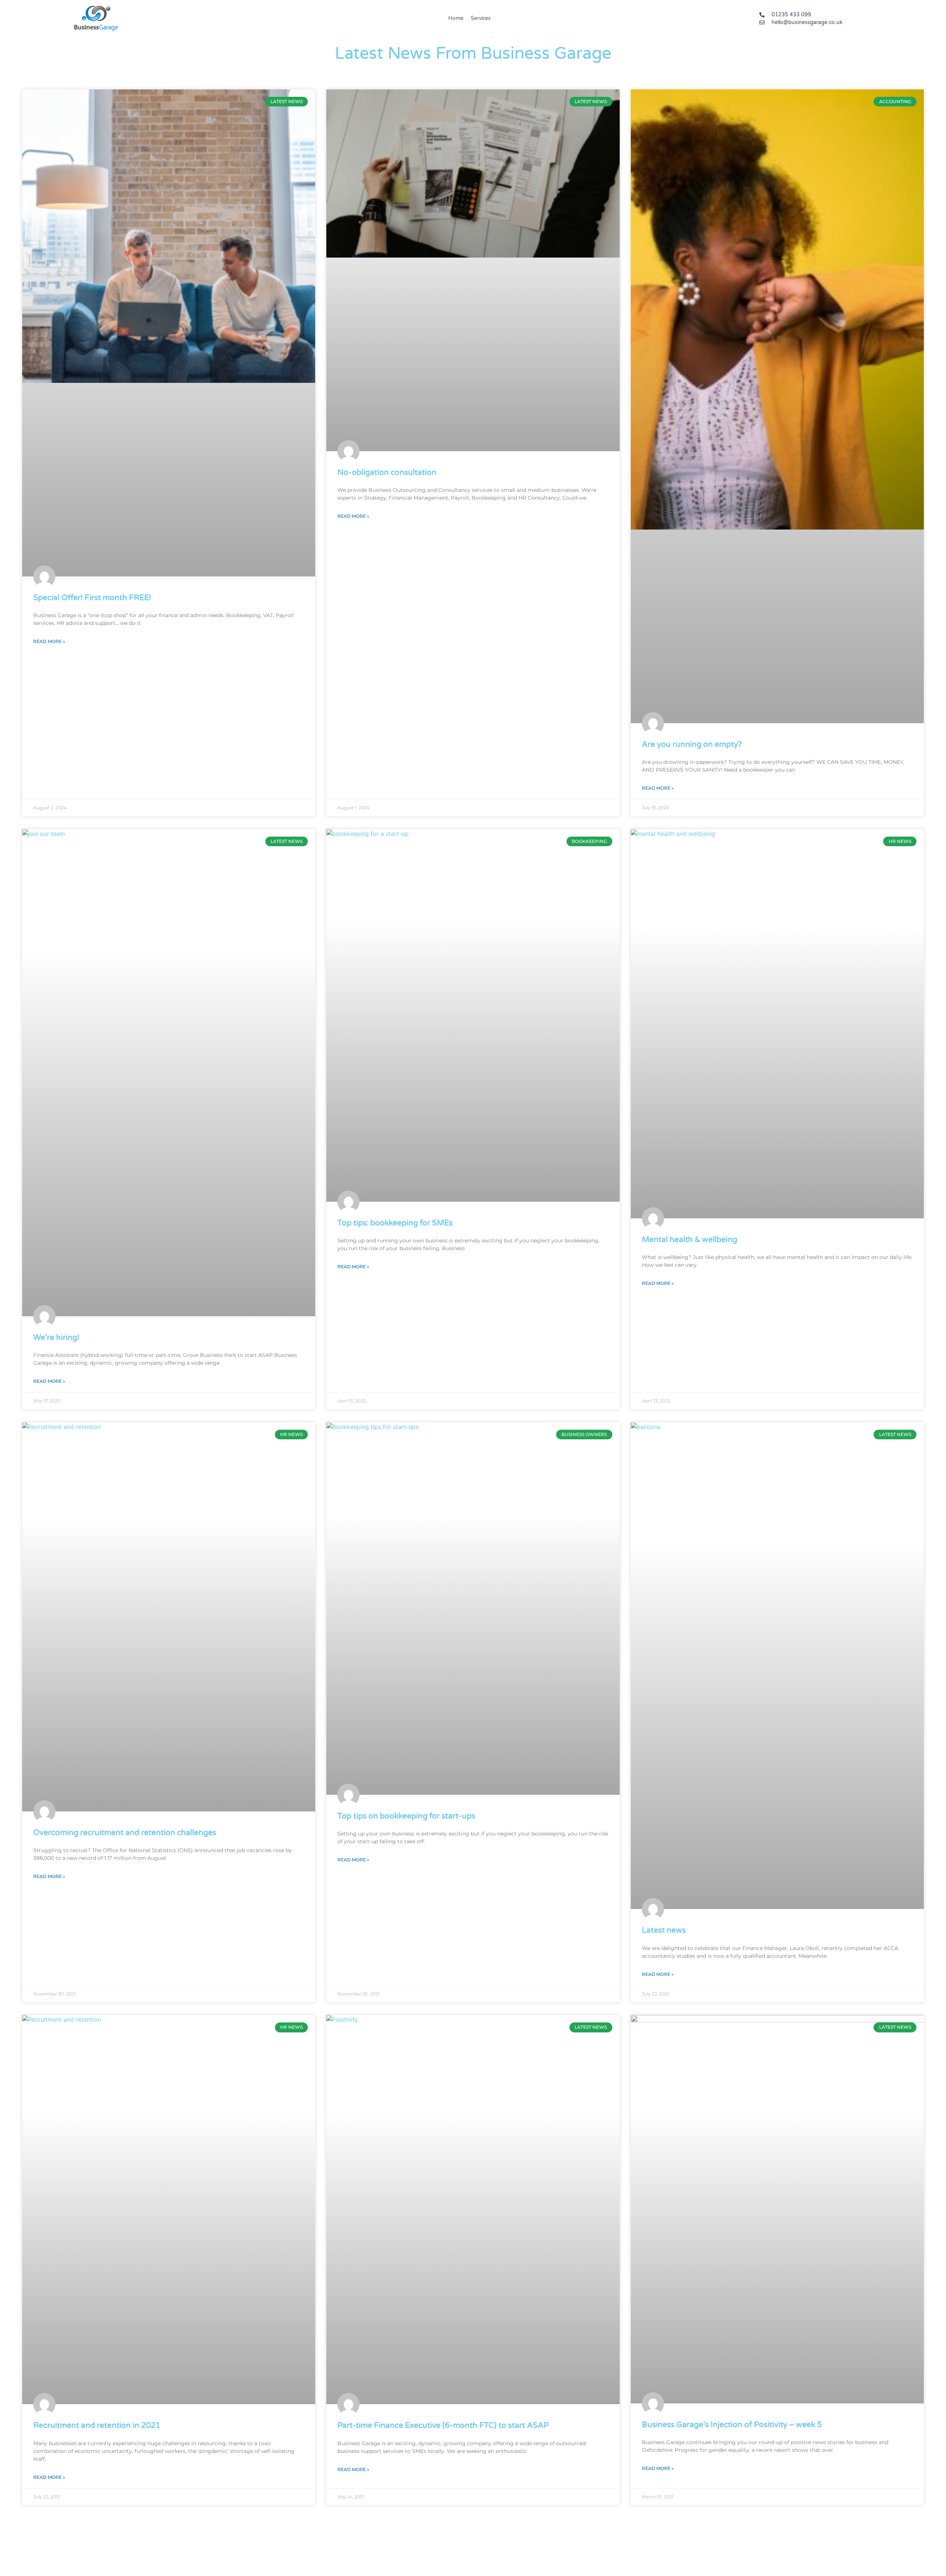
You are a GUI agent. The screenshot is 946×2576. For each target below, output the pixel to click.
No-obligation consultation (387, 472)
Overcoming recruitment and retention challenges (125, 1833)
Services (481, 18)
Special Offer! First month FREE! (92, 598)
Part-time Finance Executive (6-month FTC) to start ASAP (443, 2425)
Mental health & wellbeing (690, 1240)
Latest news (664, 1930)
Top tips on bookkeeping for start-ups (406, 1816)
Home (456, 18)
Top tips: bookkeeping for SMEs (395, 1223)
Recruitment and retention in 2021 (97, 2425)
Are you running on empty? (692, 744)
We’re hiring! (56, 1338)
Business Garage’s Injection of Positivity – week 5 (732, 2425)
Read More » (49, 641)
